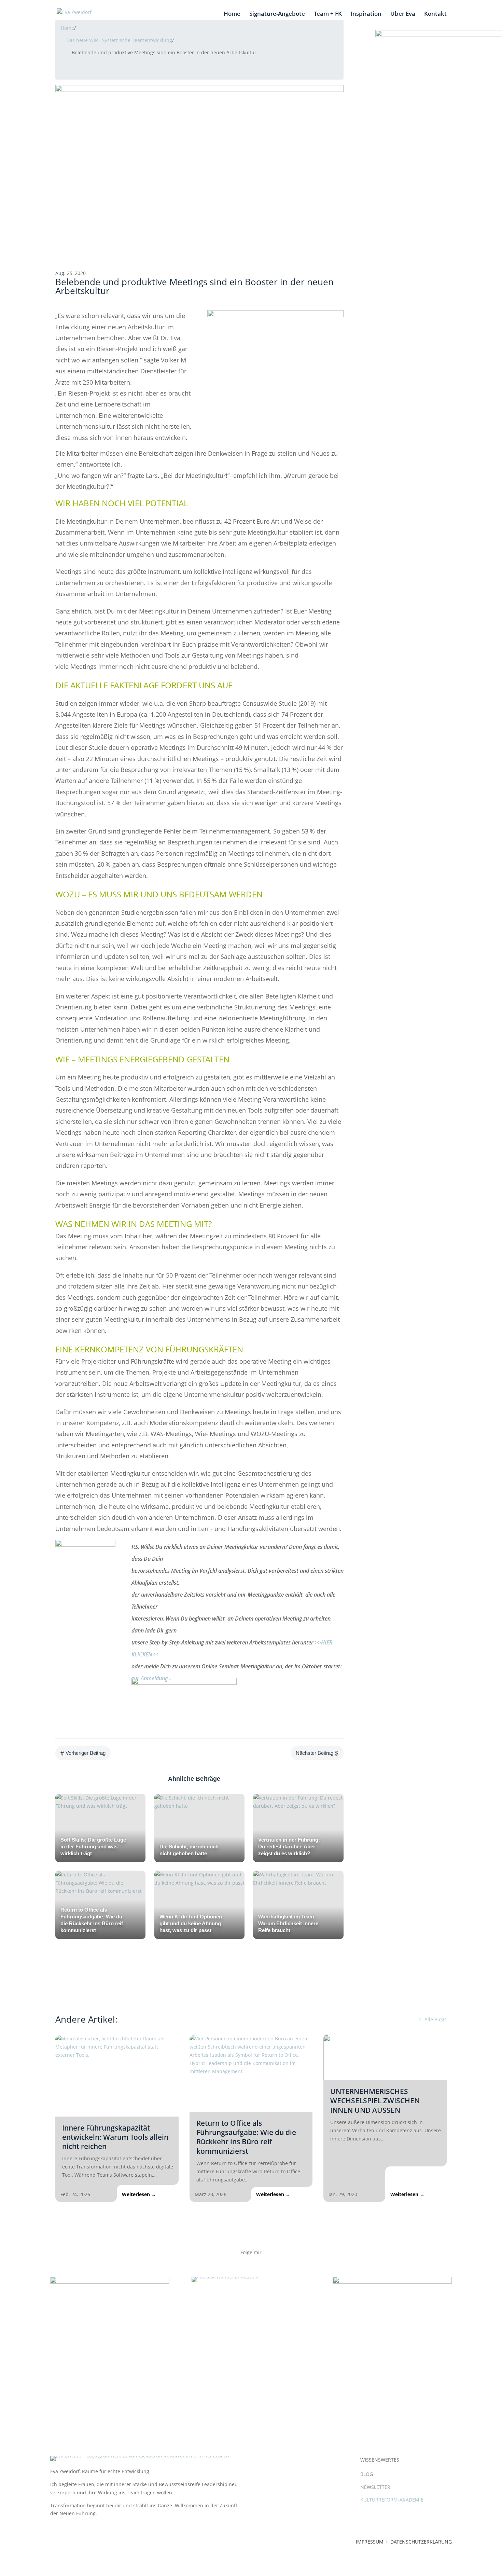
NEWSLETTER (375, 2487)
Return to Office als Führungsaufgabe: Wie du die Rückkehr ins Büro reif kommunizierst (246, 2137)
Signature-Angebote (277, 14)
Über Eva (403, 14)
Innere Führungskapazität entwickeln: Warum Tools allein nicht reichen (115, 2137)
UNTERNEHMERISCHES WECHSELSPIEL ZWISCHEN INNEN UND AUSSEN (375, 2101)
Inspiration (366, 14)
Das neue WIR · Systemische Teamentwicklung (119, 40)
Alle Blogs (435, 2019)
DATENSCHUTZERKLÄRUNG (421, 2542)
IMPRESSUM (370, 2542)
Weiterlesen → (139, 2194)
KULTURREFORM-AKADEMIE (392, 2500)
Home (232, 14)
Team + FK (328, 14)
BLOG (367, 2474)
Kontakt (435, 14)
